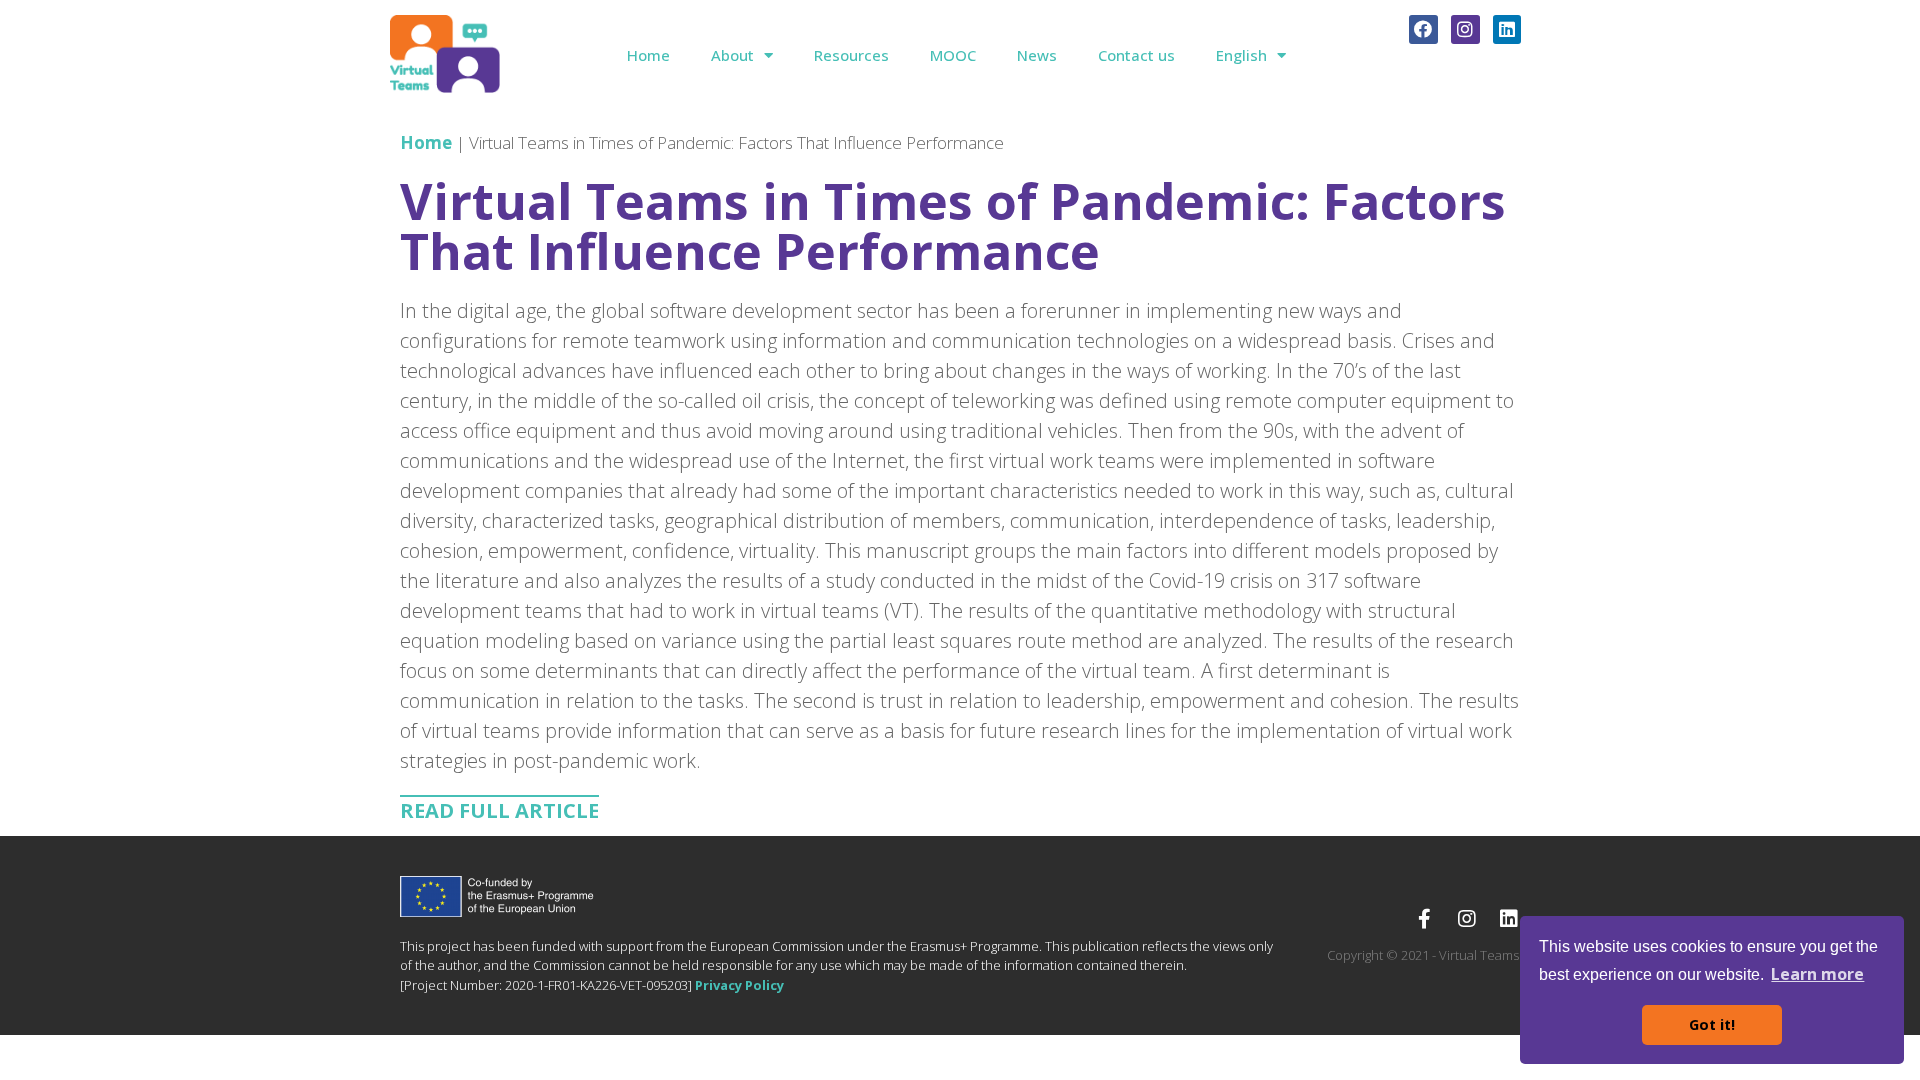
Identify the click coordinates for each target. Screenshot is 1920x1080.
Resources (851, 55)
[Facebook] (1423, 29)
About (732, 55)
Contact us (1136, 55)
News (1037, 55)
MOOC (953, 55)
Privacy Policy (739, 985)
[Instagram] (1465, 29)
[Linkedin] (1507, 29)
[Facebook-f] (1425, 919)
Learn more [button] (1817, 974)
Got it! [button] (1712, 1024)
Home (648, 55)
